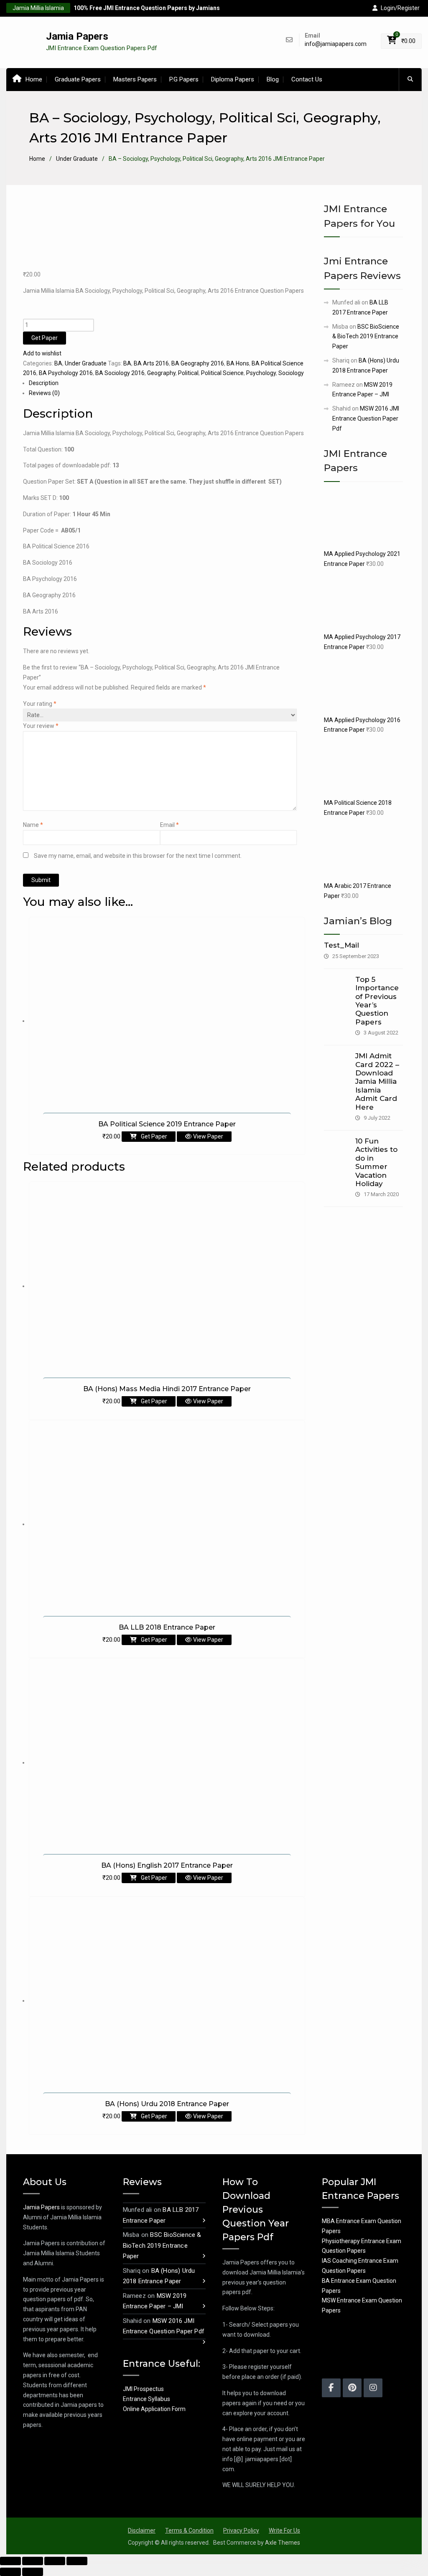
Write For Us (284, 2530)
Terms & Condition (189, 2530)
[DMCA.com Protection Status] (343, 2347)
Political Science (222, 373)
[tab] (167, 383)
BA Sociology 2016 (120, 373)
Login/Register (400, 8)
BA (58, 363)
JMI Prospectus (143, 2389)
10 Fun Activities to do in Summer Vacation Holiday (376, 1162)
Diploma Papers (233, 79)
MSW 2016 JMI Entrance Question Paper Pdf (366, 418)
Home (34, 79)
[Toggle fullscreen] (55, 2561)
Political (188, 373)
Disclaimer (142, 2530)
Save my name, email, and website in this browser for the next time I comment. (138, 856)
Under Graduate (77, 159)
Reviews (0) (44, 393)
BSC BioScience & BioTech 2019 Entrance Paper (366, 337)
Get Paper (45, 338)
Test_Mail (341, 945)
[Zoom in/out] (77, 2561)
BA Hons (238, 363)
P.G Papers (184, 79)
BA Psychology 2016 (66, 373)
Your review (41, 726)
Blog (273, 79)
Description (44, 383)
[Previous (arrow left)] (10, 2572)
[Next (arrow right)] (33, 2572)
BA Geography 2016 (198, 363)
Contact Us (307, 79)
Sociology (291, 373)
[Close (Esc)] (10, 2561)
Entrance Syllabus (146, 2399)
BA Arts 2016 (151, 363)
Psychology (261, 373)
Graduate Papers (78, 79)
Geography (161, 373)
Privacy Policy (241, 2530)
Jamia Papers (77, 36)
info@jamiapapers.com (336, 44)
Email (169, 825)
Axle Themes (283, 2543)
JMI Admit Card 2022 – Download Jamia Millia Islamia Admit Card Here (377, 1081)
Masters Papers (135, 79)
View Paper (208, 1136)
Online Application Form (154, 2409)
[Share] (33, 2561)
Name (33, 825)
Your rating (40, 704)
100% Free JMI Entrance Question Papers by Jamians (147, 8)
